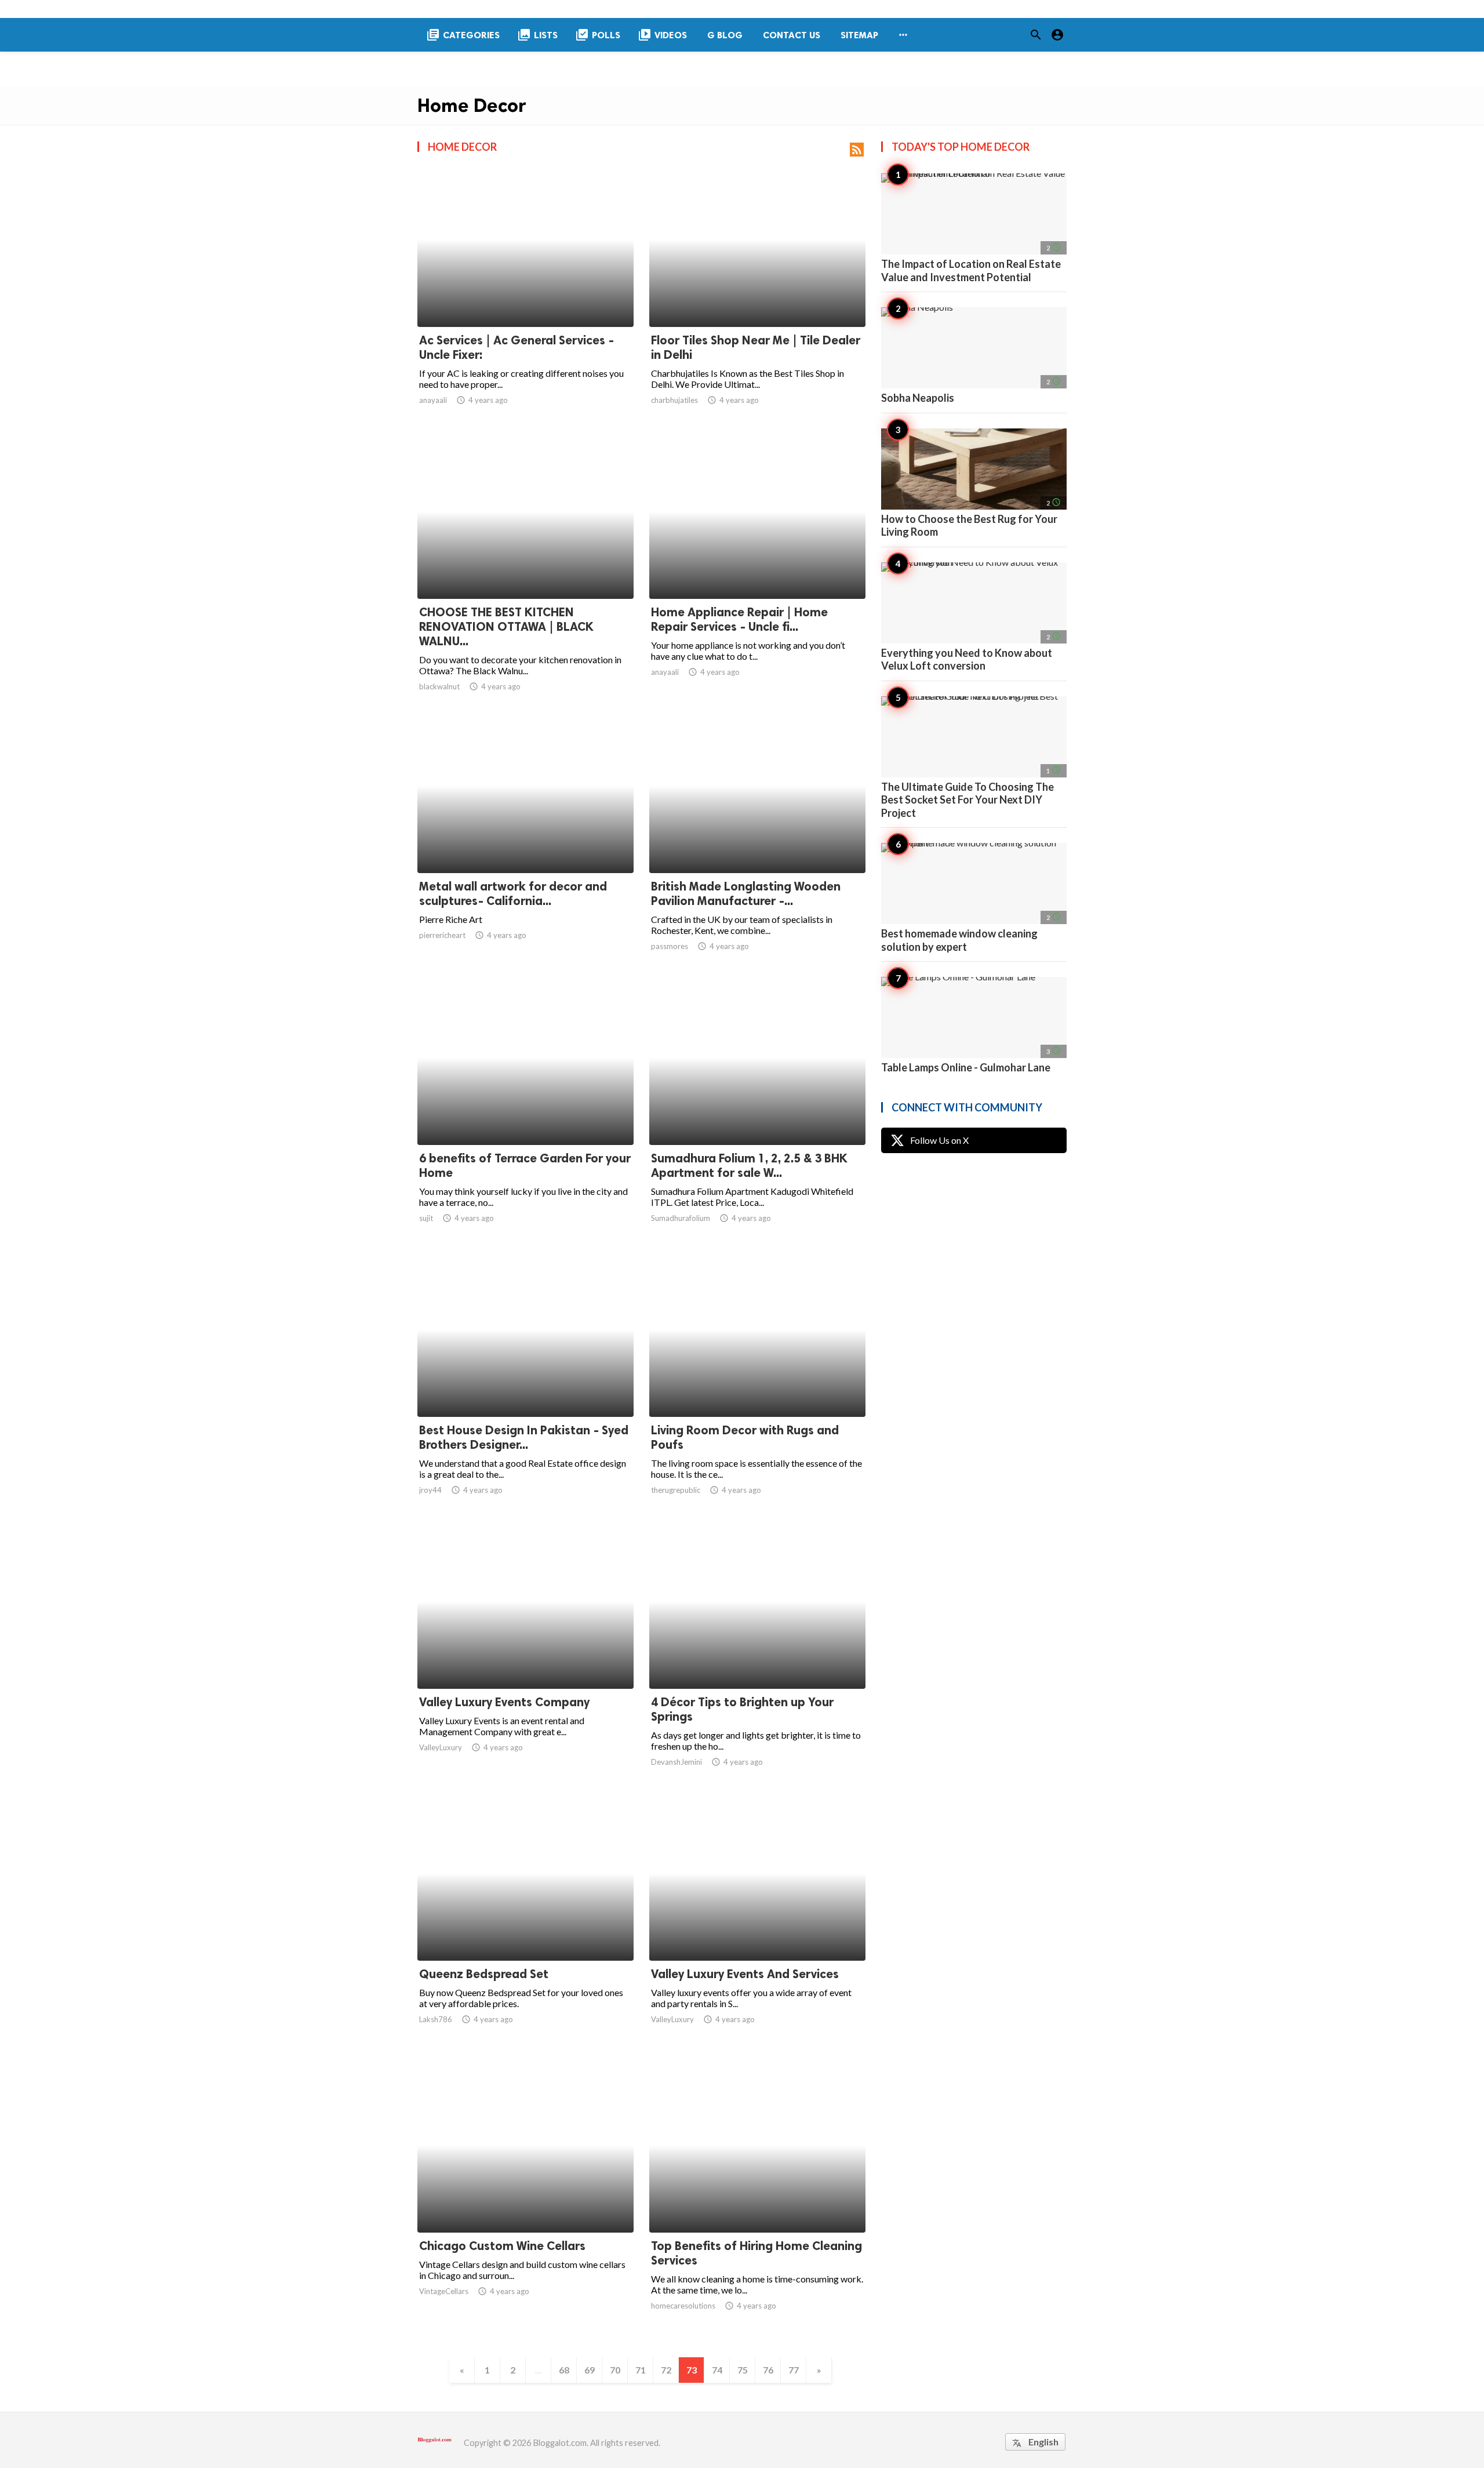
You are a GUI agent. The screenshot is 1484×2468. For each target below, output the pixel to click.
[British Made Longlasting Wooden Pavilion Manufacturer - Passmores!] (757, 843)
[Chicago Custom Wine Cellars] (525, 2202)
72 (666, 2370)
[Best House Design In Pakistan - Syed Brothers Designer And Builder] (525, 1387)
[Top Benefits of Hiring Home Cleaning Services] (757, 2202)
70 (615, 2370)
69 (590, 2370)
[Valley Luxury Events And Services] (757, 1931)
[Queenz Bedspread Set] (525, 1931)
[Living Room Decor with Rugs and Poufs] (757, 1387)
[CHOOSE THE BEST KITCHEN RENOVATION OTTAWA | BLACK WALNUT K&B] (525, 570)
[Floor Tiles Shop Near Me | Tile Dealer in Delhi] (757, 297)
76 (768, 2370)
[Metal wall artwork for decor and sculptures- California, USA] (525, 843)
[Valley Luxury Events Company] (525, 1659)
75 (743, 2370)
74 (717, 2370)
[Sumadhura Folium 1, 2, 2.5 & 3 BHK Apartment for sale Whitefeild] (757, 1115)
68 (564, 2370)
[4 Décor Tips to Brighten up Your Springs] (757, 1659)
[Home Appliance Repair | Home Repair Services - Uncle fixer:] (757, 569)
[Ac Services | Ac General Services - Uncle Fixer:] (525, 297)
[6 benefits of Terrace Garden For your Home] (525, 1115)
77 (794, 2370)
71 (641, 2370)
